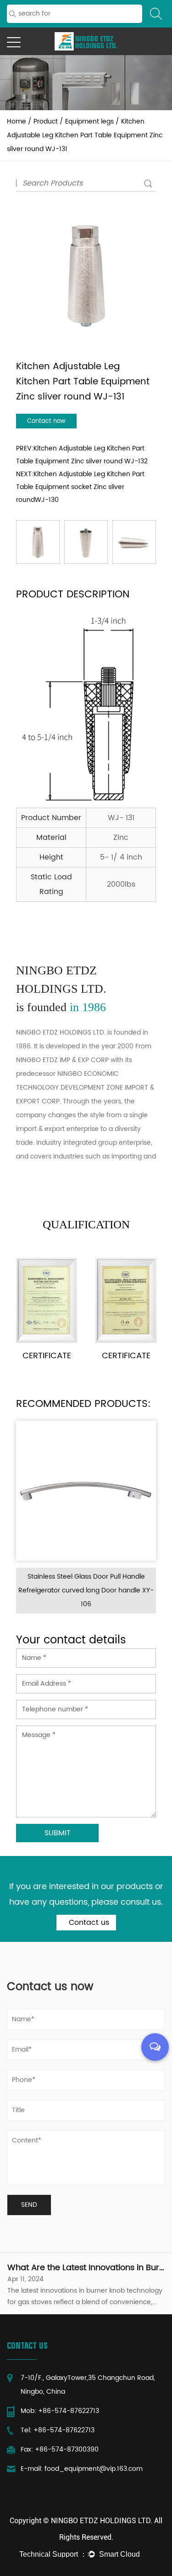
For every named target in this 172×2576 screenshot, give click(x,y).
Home (17, 121)
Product (46, 121)
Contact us (88, 1923)
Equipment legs (89, 121)
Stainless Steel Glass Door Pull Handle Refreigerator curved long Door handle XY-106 (86, 1590)
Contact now (46, 421)
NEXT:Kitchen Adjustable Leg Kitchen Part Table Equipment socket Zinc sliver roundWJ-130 (80, 487)
